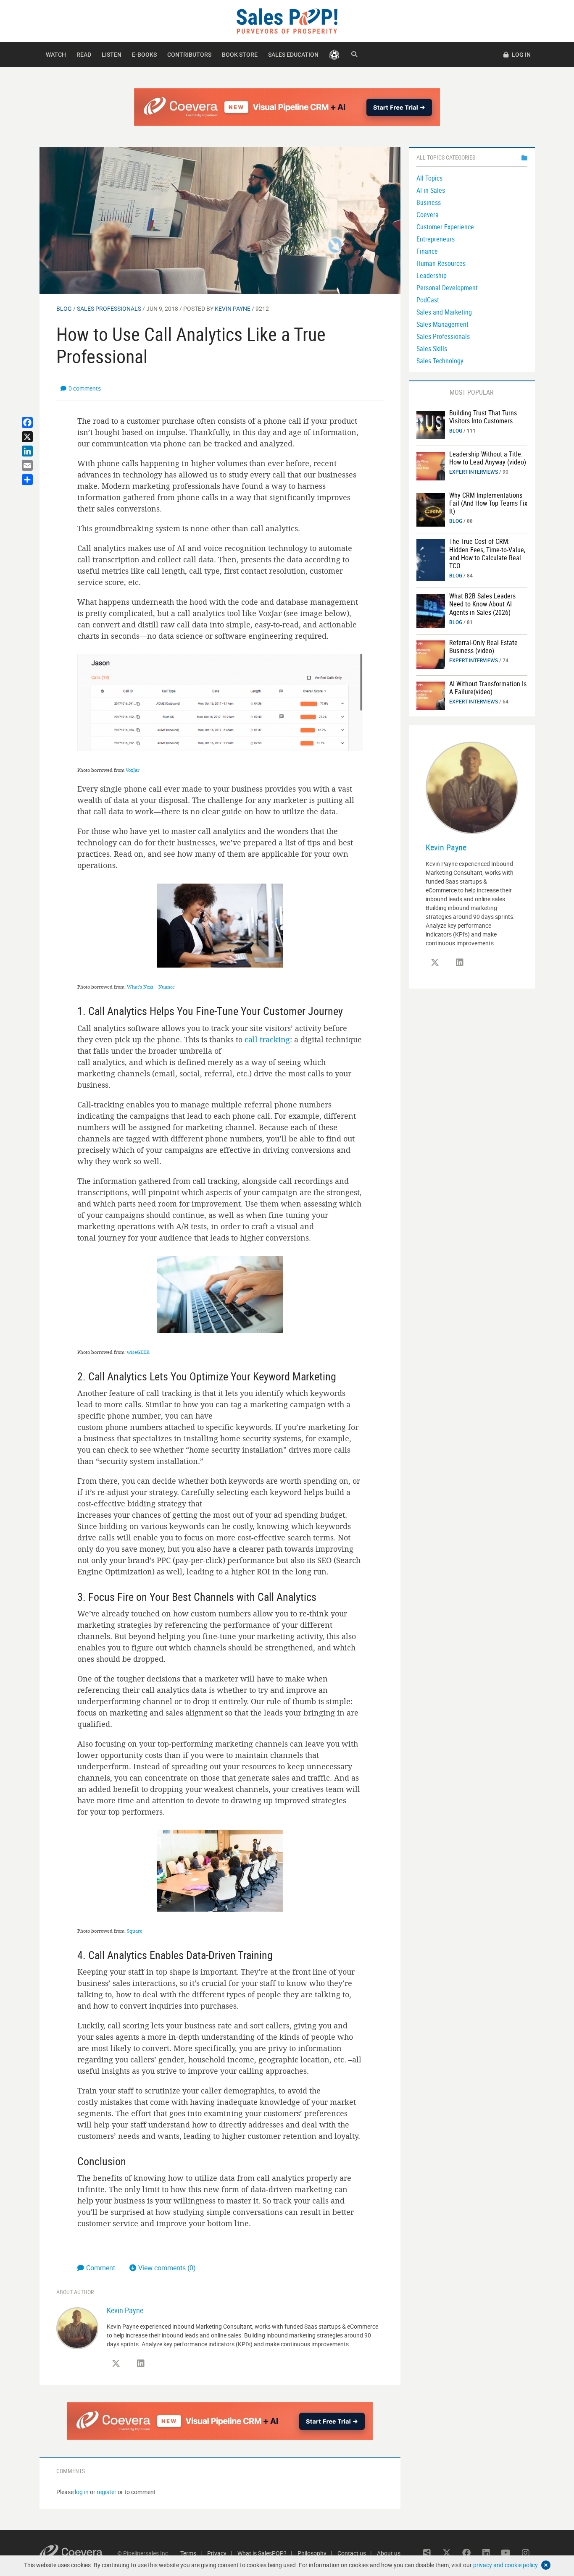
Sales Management (442, 324)
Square (135, 1931)
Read (84, 54)
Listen (112, 54)
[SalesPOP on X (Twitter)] (116, 2364)
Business (429, 202)
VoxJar (133, 770)
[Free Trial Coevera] (287, 107)
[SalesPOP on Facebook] (466, 2553)
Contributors (189, 54)
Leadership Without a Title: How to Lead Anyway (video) (488, 458)
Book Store (240, 54)
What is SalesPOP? (262, 2553)
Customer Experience (445, 227)
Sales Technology (440, 361)
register (107, 2492)
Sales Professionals (109, 308)
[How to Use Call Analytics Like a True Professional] (220, 220)
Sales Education (293, 54)
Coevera (428, 215)
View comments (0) (167, 2268)
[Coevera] (78, 2553)
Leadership (432, 275)
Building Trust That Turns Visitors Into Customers (483, 417)
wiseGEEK (138, 1352)
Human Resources (441, 263)
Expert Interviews (474, 472)
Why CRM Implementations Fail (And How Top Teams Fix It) (488, 503)
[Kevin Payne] (77, 2328)
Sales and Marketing (444, 312)
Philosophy (312, 2553)
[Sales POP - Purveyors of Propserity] (287, 20)
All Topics (429, 178)
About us (389, 2553)
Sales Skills (432, 349)
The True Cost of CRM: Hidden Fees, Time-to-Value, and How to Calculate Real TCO (487, 553)
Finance (427, 251)
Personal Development (447, 288)
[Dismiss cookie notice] (546, 2565)
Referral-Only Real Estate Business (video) (483, 647)
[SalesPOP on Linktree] (427, 2553)
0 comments (85, 388)
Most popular (472, 392)
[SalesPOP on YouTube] (506, 2553)
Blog (64, 308)
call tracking (266, 1039)
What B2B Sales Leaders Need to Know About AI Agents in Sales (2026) (482, 604)
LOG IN (521, 54)
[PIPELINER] (334, 55)
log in (82, 2492)
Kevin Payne (233, 308)
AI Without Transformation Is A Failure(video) (488, 688)
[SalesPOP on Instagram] (526, 2553)
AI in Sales (431, 190)
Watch (56, 54)
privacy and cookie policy (505, 2565)
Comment (101, 2268)
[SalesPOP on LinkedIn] (141, 2364)
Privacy (217, 2553)
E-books (144, 54)
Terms (188, 2553)
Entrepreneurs (436, 239)
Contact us (352, 2553)
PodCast (428, 300)
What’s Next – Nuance (151, 987)
